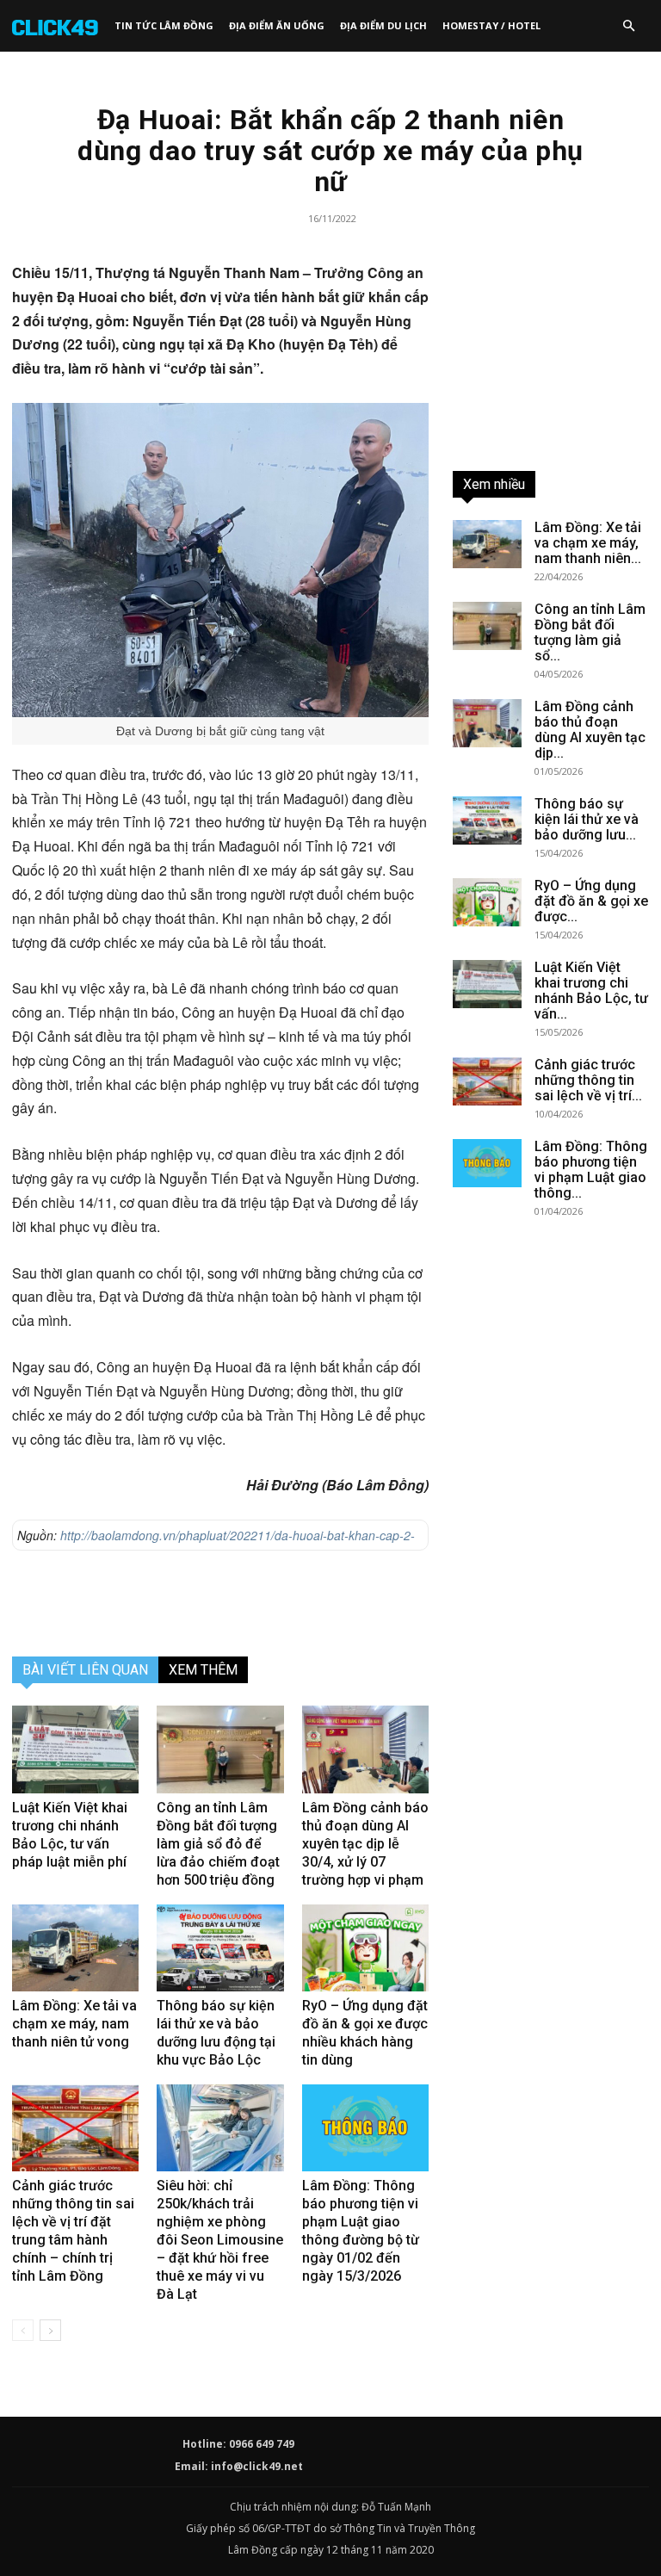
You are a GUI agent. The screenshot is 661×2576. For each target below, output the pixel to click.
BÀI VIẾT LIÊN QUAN (85, 1670)
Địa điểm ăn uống (277, 25)
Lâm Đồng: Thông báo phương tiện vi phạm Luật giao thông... (591, 1170)
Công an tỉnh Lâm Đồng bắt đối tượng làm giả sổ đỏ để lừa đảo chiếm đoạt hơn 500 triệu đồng (218, 1844)
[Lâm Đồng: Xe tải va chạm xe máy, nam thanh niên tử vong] (75, 1948)
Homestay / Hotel (491, 25)
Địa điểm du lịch (383, 25)
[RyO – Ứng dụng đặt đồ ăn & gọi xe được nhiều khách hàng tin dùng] (365, 1948)
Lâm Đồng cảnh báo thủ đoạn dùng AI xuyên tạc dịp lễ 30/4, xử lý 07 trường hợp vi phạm (365, 1844)
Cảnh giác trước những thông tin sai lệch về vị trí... (588, 1080)
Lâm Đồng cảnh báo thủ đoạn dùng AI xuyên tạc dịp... (590, 730)
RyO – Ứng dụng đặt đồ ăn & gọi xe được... (591, 901)
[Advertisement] (220, 1599)
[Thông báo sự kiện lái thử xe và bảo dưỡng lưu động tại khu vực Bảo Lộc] (220, 1948)
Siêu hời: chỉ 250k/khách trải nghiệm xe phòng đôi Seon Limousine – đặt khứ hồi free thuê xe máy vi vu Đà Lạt (220, 2240)
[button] (628, 26)
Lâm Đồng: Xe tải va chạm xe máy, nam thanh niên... (588, 543)
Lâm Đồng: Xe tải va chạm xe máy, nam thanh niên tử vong (74, 2024)
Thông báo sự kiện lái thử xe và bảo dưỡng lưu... (587, 819)
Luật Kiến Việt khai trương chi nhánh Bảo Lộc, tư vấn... (591, 991)
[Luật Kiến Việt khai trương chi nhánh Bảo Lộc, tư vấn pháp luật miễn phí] (75, 1749)
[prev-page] (23, 2330)
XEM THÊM (203, 1670)
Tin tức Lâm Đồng (164, 25)
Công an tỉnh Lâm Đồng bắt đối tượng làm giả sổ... (590, 632)
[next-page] (50, 2330)
